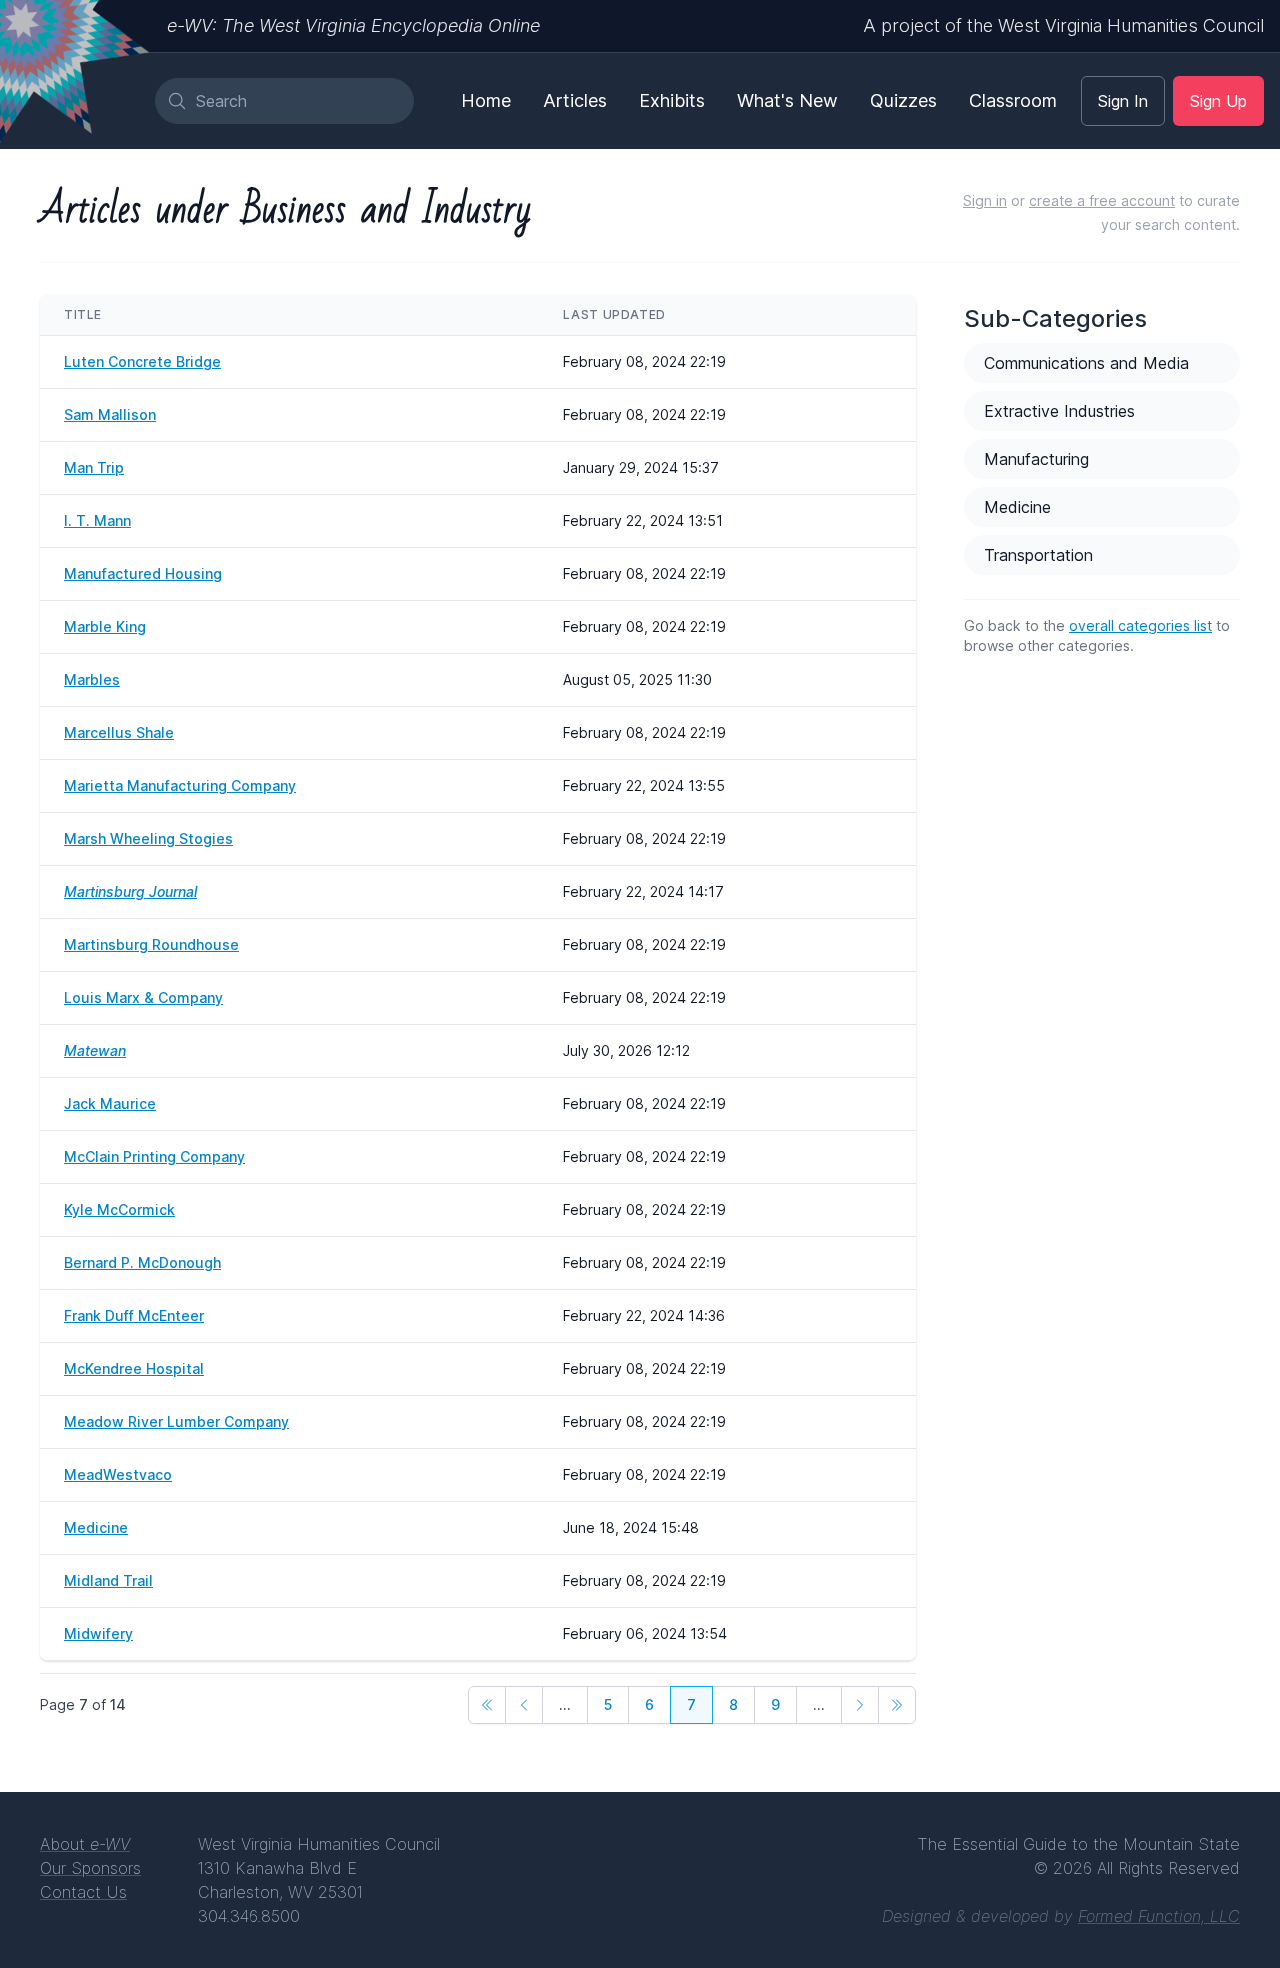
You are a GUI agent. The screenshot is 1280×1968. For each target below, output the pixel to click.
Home (486, 100)
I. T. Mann (97, 520)
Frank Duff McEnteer (134, 1315)
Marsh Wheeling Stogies (148, 838)
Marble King (105, 626)
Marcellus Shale (119, 732)
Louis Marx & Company (143, 997)
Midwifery (98, 1633)
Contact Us (83, 1892)
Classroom (1013, 100)
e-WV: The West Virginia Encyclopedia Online (353, 25)
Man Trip (94, 467)
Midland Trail (108, 1580)
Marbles (92, 679)
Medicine (96, 1527)
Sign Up (1218, 101)
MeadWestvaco (118, 1474)
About (85, 1844)
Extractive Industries (1059, 411)
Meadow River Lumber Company (176, 1421)
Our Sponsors (90, 1868)
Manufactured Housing (143, 573)
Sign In (1123, 101)
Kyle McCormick (119, 1209)
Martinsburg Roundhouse (151, 944)
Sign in (985, 200)
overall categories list (1140, 625)
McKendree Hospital (134, 1368)
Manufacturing (1036, 459)
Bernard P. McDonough (142, 1262)
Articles (575, 100)
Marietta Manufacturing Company (180, 785)
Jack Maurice (110, 1103)
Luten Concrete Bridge (142, 361)
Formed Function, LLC (1159, 1916)
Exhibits (672, 100)
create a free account (1102, 200)
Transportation (1038, 555)
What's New (787, 100)
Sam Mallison (110, 414)
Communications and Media (1086, 363)
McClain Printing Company (154, 1156)
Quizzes (903, 100)
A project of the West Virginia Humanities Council (1063, 25)
